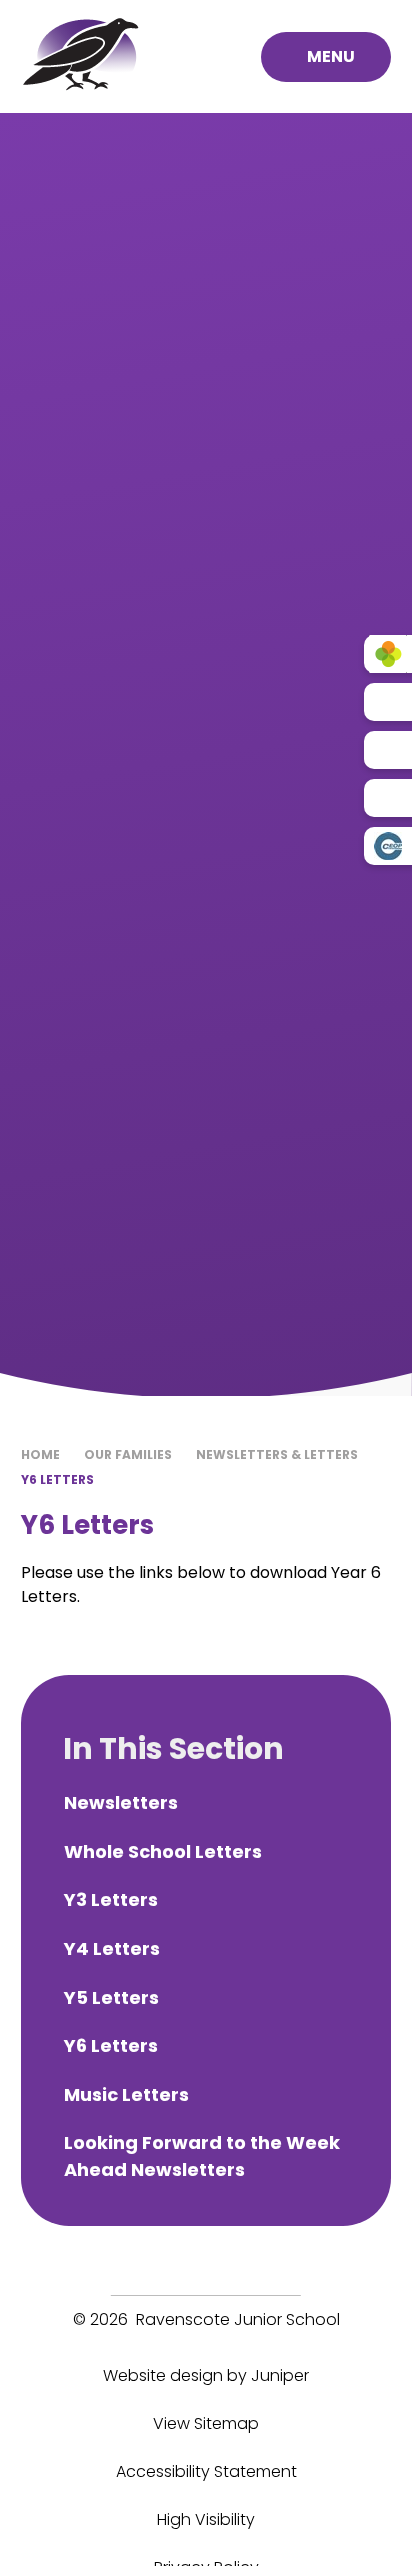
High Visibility (206, 2519)
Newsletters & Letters (277, 1454)
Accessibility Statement (206, 2471)
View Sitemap (206, 2423)
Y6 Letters (57, 1479)
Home (40, 1454)
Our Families (128, 1454)
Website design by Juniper (206, 2375)
